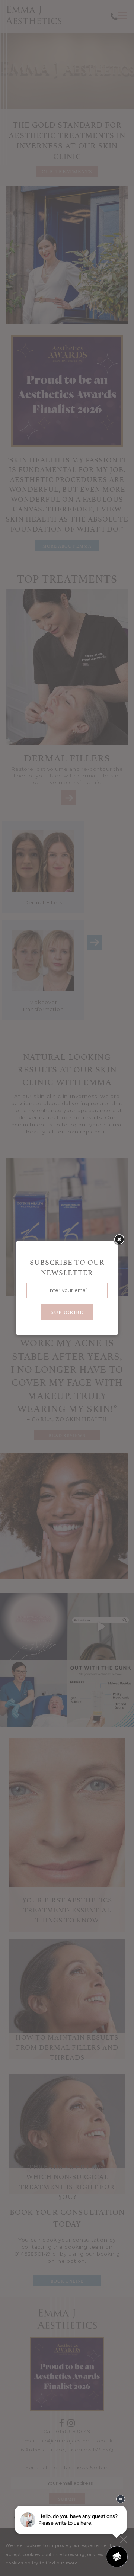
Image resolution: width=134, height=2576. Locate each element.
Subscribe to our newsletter (67, 1267)
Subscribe (67, 1312)
